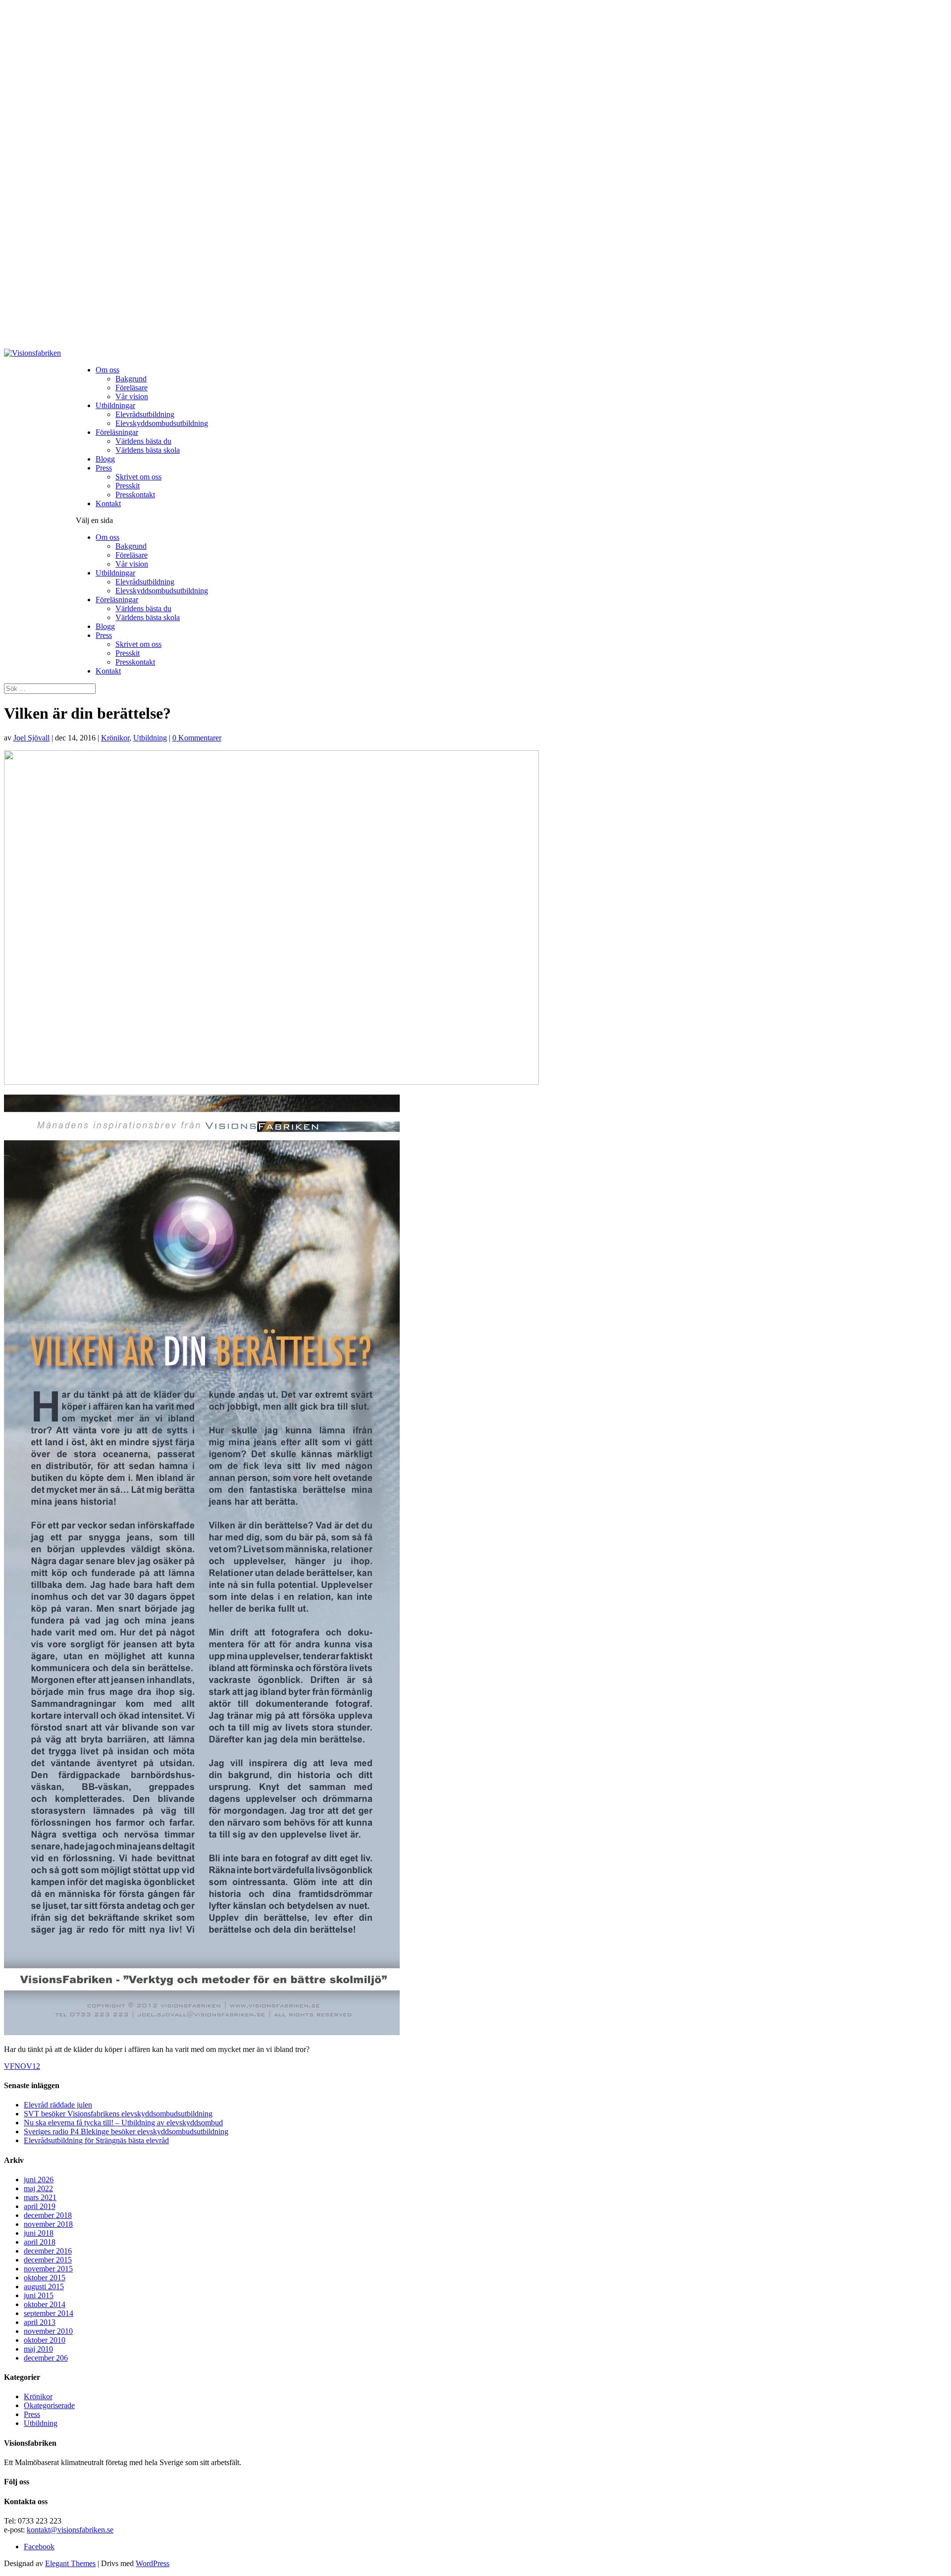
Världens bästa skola (148, 450)
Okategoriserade (49, 2405)
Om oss (107, 370)
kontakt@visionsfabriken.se (70, 2530)
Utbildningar (115, 405)
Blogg (105, 459)
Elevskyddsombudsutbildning (162, 423)
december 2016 (48, 2251)
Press (104, 468)
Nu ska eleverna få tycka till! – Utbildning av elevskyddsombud (123, 2123)
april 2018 (40, 2242)
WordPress (153, 2563)
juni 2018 (39, 2233)
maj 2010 (38, 2349)
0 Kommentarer (197, 738)
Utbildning (150, 738)
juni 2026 (39, 2180)
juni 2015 (39, 2295)
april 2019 (40, 2206)
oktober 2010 (45, 2340)
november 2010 (48, 2331)
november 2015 (48, 2269)
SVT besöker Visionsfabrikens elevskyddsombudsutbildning (118, 2114)
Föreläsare (132, 388)
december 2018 (48, 2215)
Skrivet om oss (138, 477)
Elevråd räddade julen (58, 2105)
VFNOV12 (22, 2066)
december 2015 (48, 2260)
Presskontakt (135, 495)
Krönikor (115, 738)
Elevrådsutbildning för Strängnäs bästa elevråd (96, 2140)
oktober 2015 (45, 2278)
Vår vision (132, 396)
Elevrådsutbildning (145, 414)
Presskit (128, 486)
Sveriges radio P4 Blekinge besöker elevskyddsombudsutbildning (126, 2131)
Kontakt (108, 503)
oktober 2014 (45, 2304)
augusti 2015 (44, 2287)
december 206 (46, 2358)
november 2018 (48, 2224)
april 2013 (40, 2322)
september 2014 (49, 2313)
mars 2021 (40, 2197)
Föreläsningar (117, 432)
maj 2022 (38, 2188)
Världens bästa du (143, 441)
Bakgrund (131, 379)
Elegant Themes (70, 2563)
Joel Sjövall (31, 738)
